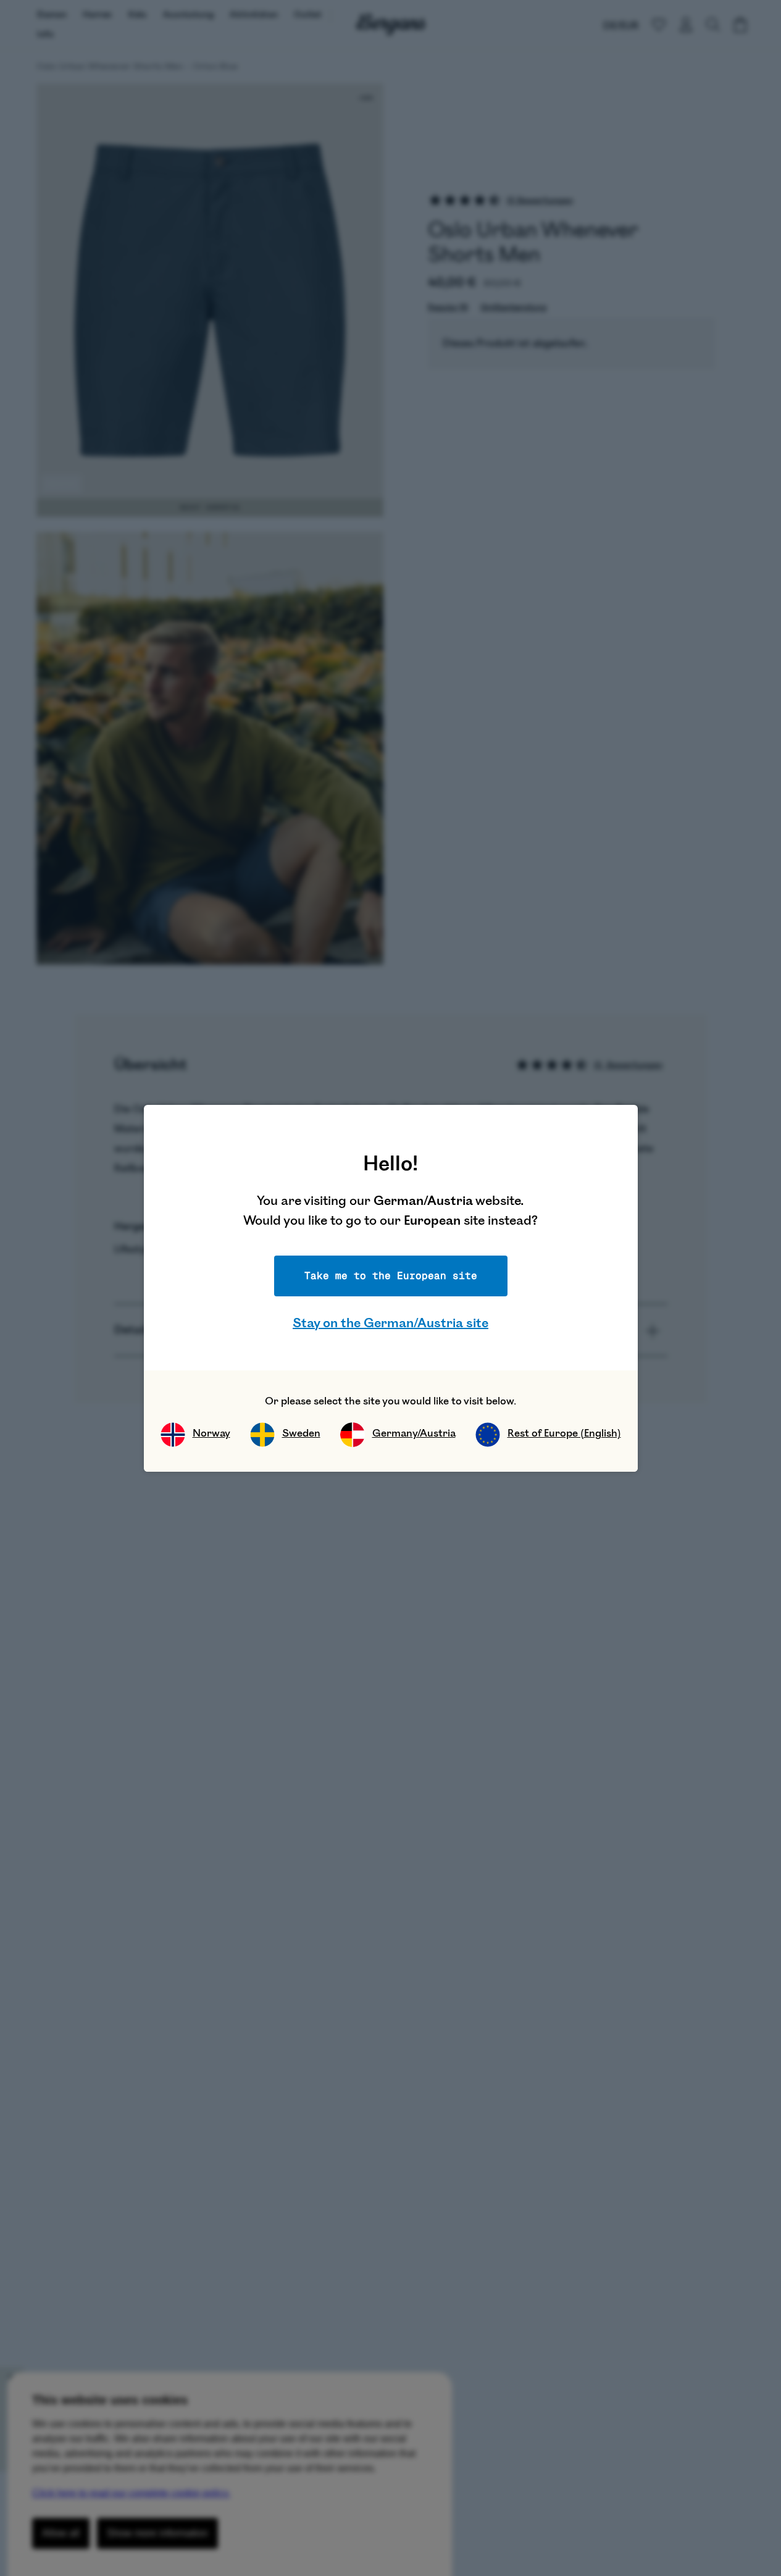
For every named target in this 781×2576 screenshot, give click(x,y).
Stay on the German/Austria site (390, 1323)
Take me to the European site (391, 1276)
